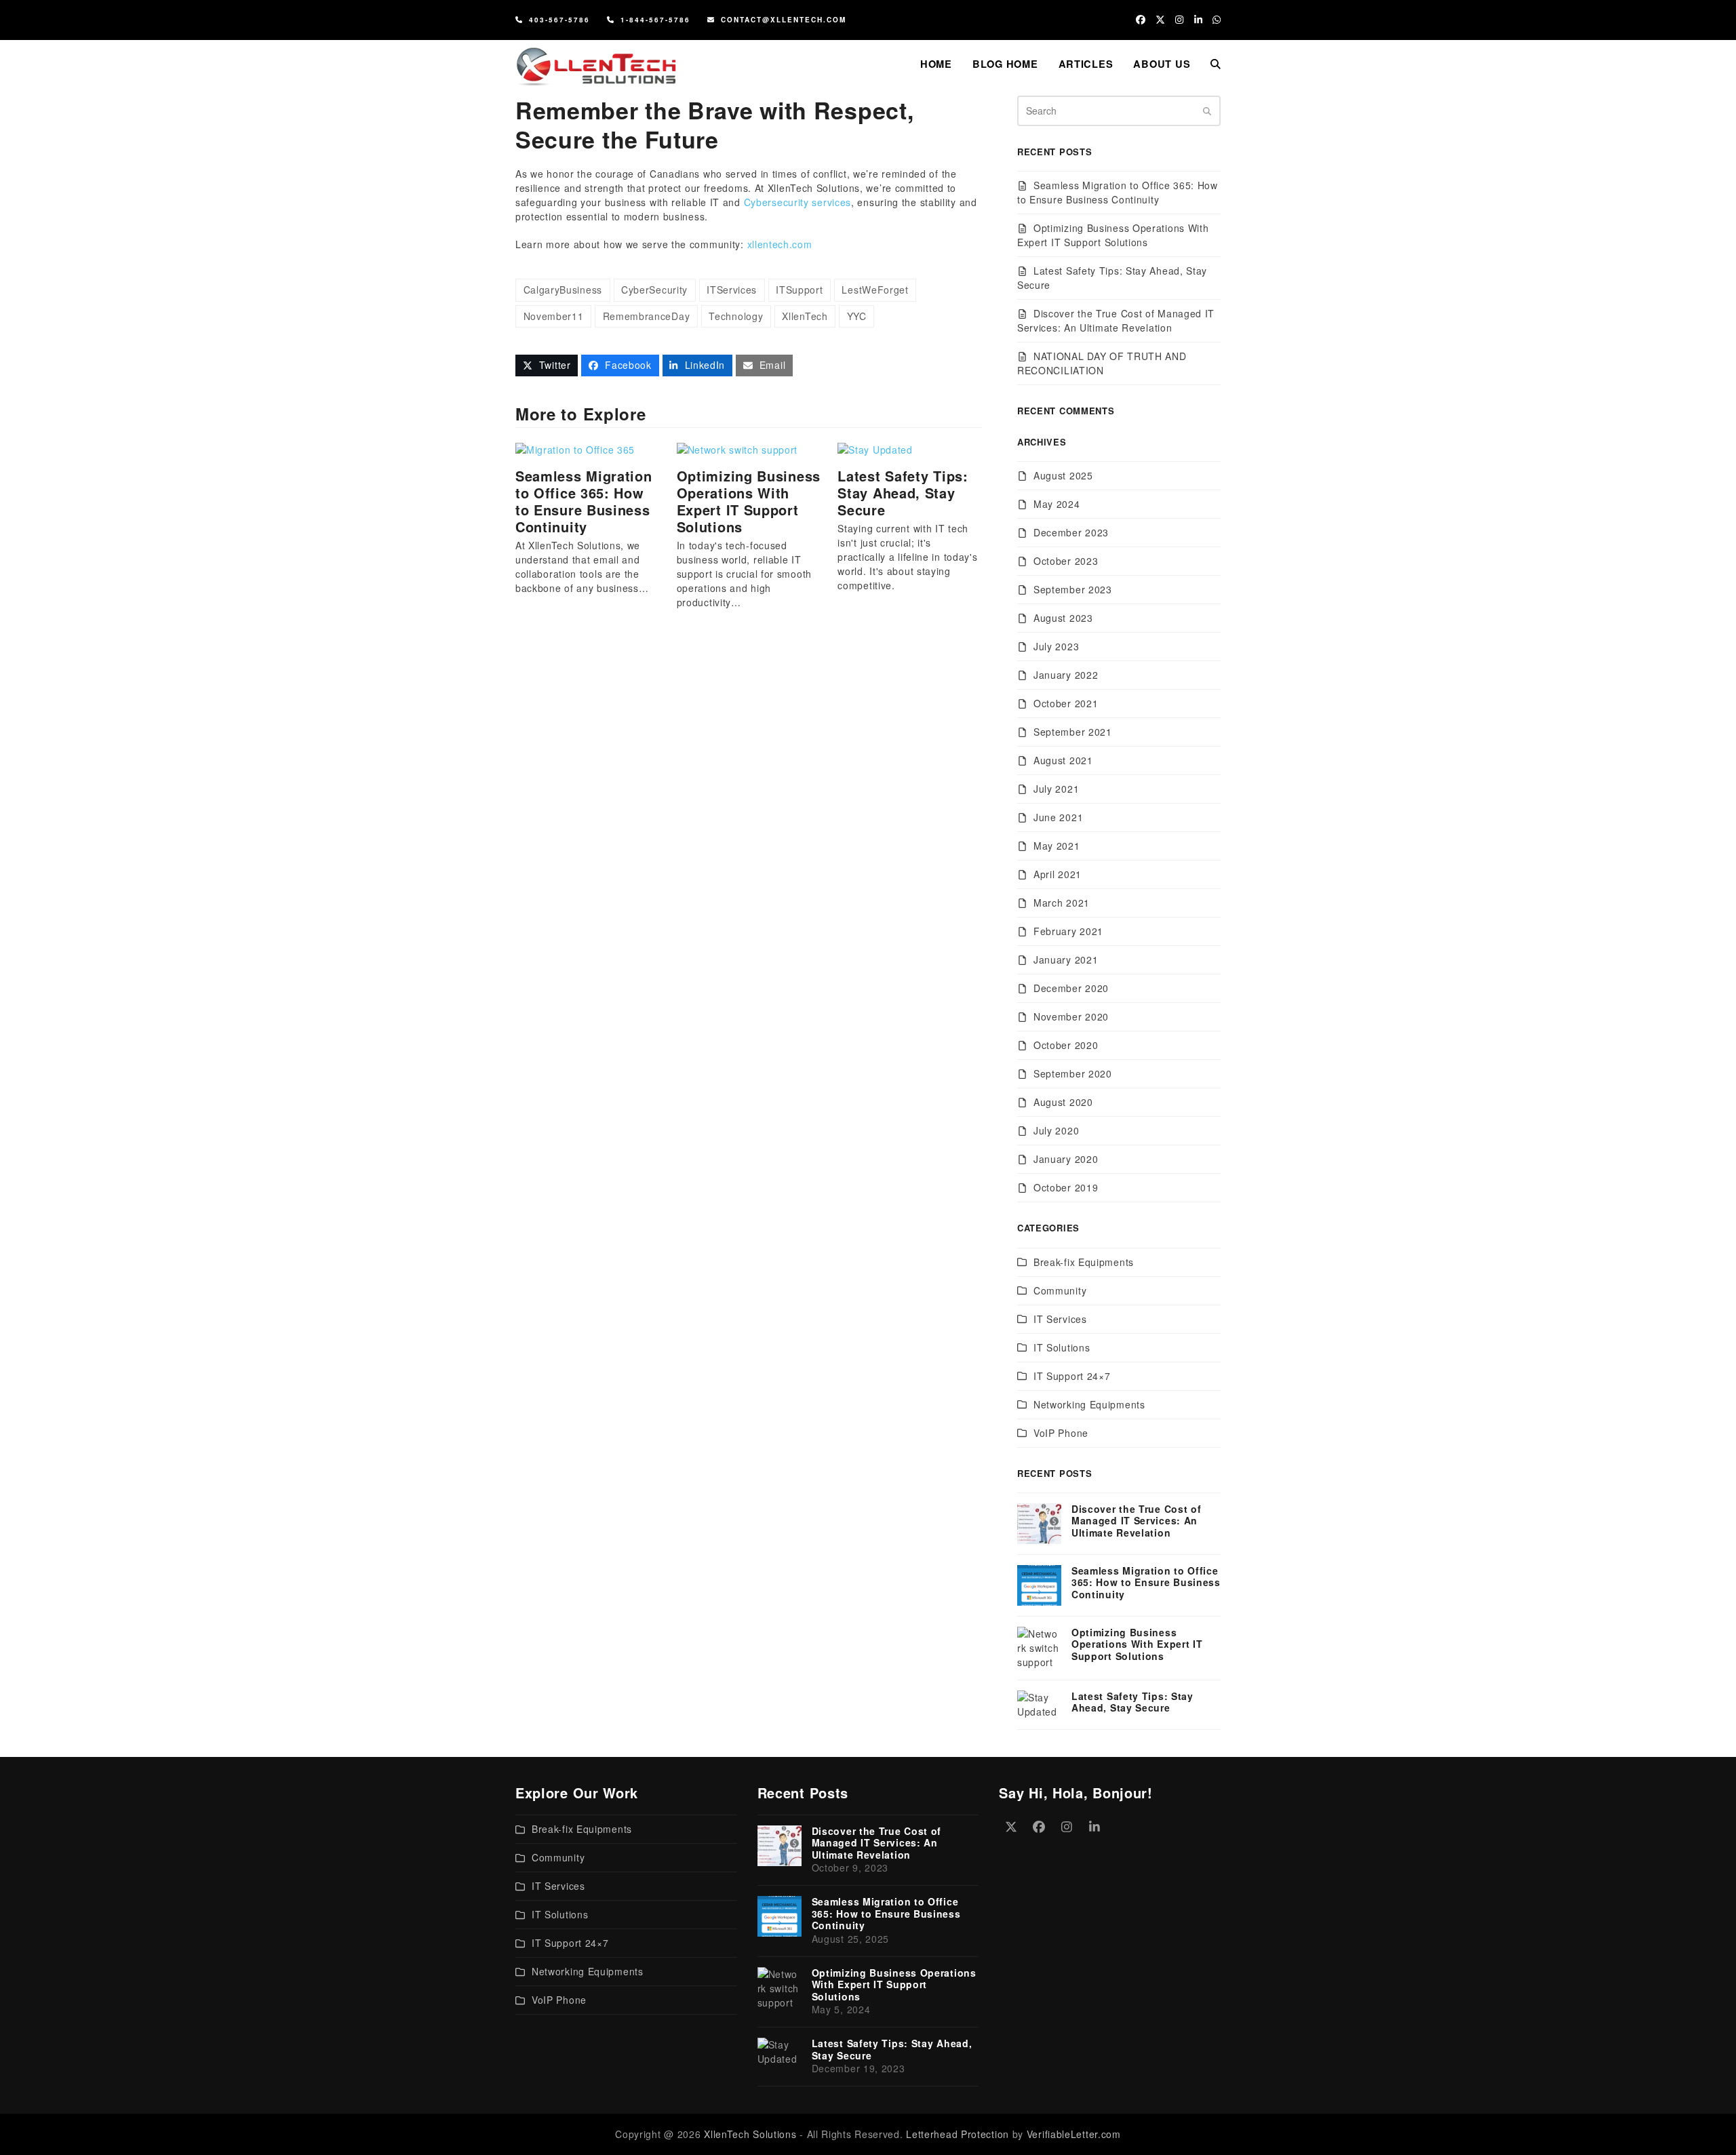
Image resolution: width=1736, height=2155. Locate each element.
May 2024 (1057, 504)
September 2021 (1073, 732)
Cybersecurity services (797, 202)
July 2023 (1056, 646)
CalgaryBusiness (563, 290)
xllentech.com (780, 244)
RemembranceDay (647, 316)
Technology (736, 316)
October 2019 (1066, 1187)
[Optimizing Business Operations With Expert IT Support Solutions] (737, 448)
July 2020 (1056, 1130)
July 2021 (1056, 789)
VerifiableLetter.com (1074, 2134)
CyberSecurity (654, 290)
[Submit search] (1207, 111)
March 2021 (1062, 903)
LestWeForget (875, 290)
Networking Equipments (1089, 1404)
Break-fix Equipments (1084, 1262)
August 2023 (1063, 618)
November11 (554, 316)
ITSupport (799, 290)
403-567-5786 (559, 20)
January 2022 (1066, 675)
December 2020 (1071, 988)
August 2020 (1063, 1102)
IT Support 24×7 (1072, 1376)
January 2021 (1066, 960)
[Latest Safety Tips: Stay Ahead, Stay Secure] (875, 448)
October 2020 (1066, 1045)
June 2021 (1058, 817)
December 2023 (1071, 532)
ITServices (732, 290)
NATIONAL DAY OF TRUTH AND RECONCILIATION (1102, 363)
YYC (857, 316)
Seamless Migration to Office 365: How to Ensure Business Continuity (584, 501)
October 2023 (1066, 561)
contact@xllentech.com (784, 20)
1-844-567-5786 (655, 20)
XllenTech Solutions (750, 2134)
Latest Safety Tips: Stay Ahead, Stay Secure (903, 493)
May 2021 (1057, 846)
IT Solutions (1062, 1347)
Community (1060, 1290)
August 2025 (1063, 475)
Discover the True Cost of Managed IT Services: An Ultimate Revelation (1116, 320)
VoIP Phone (1061, 1433)
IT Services (1060, 1319)
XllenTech (805, 316)
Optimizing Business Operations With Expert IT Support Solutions (749, 501)
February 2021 (1068, 931)
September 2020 (1073, 1073)
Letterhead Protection (958, 2134)
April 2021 (1058, 874)
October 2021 (1066, 703)
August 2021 (1063, 760)
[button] (1216, 64)
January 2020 (1066, 1159)
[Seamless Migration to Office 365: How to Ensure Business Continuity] (575, 448)
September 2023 (1073, 589)
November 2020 (1071, 1016)
